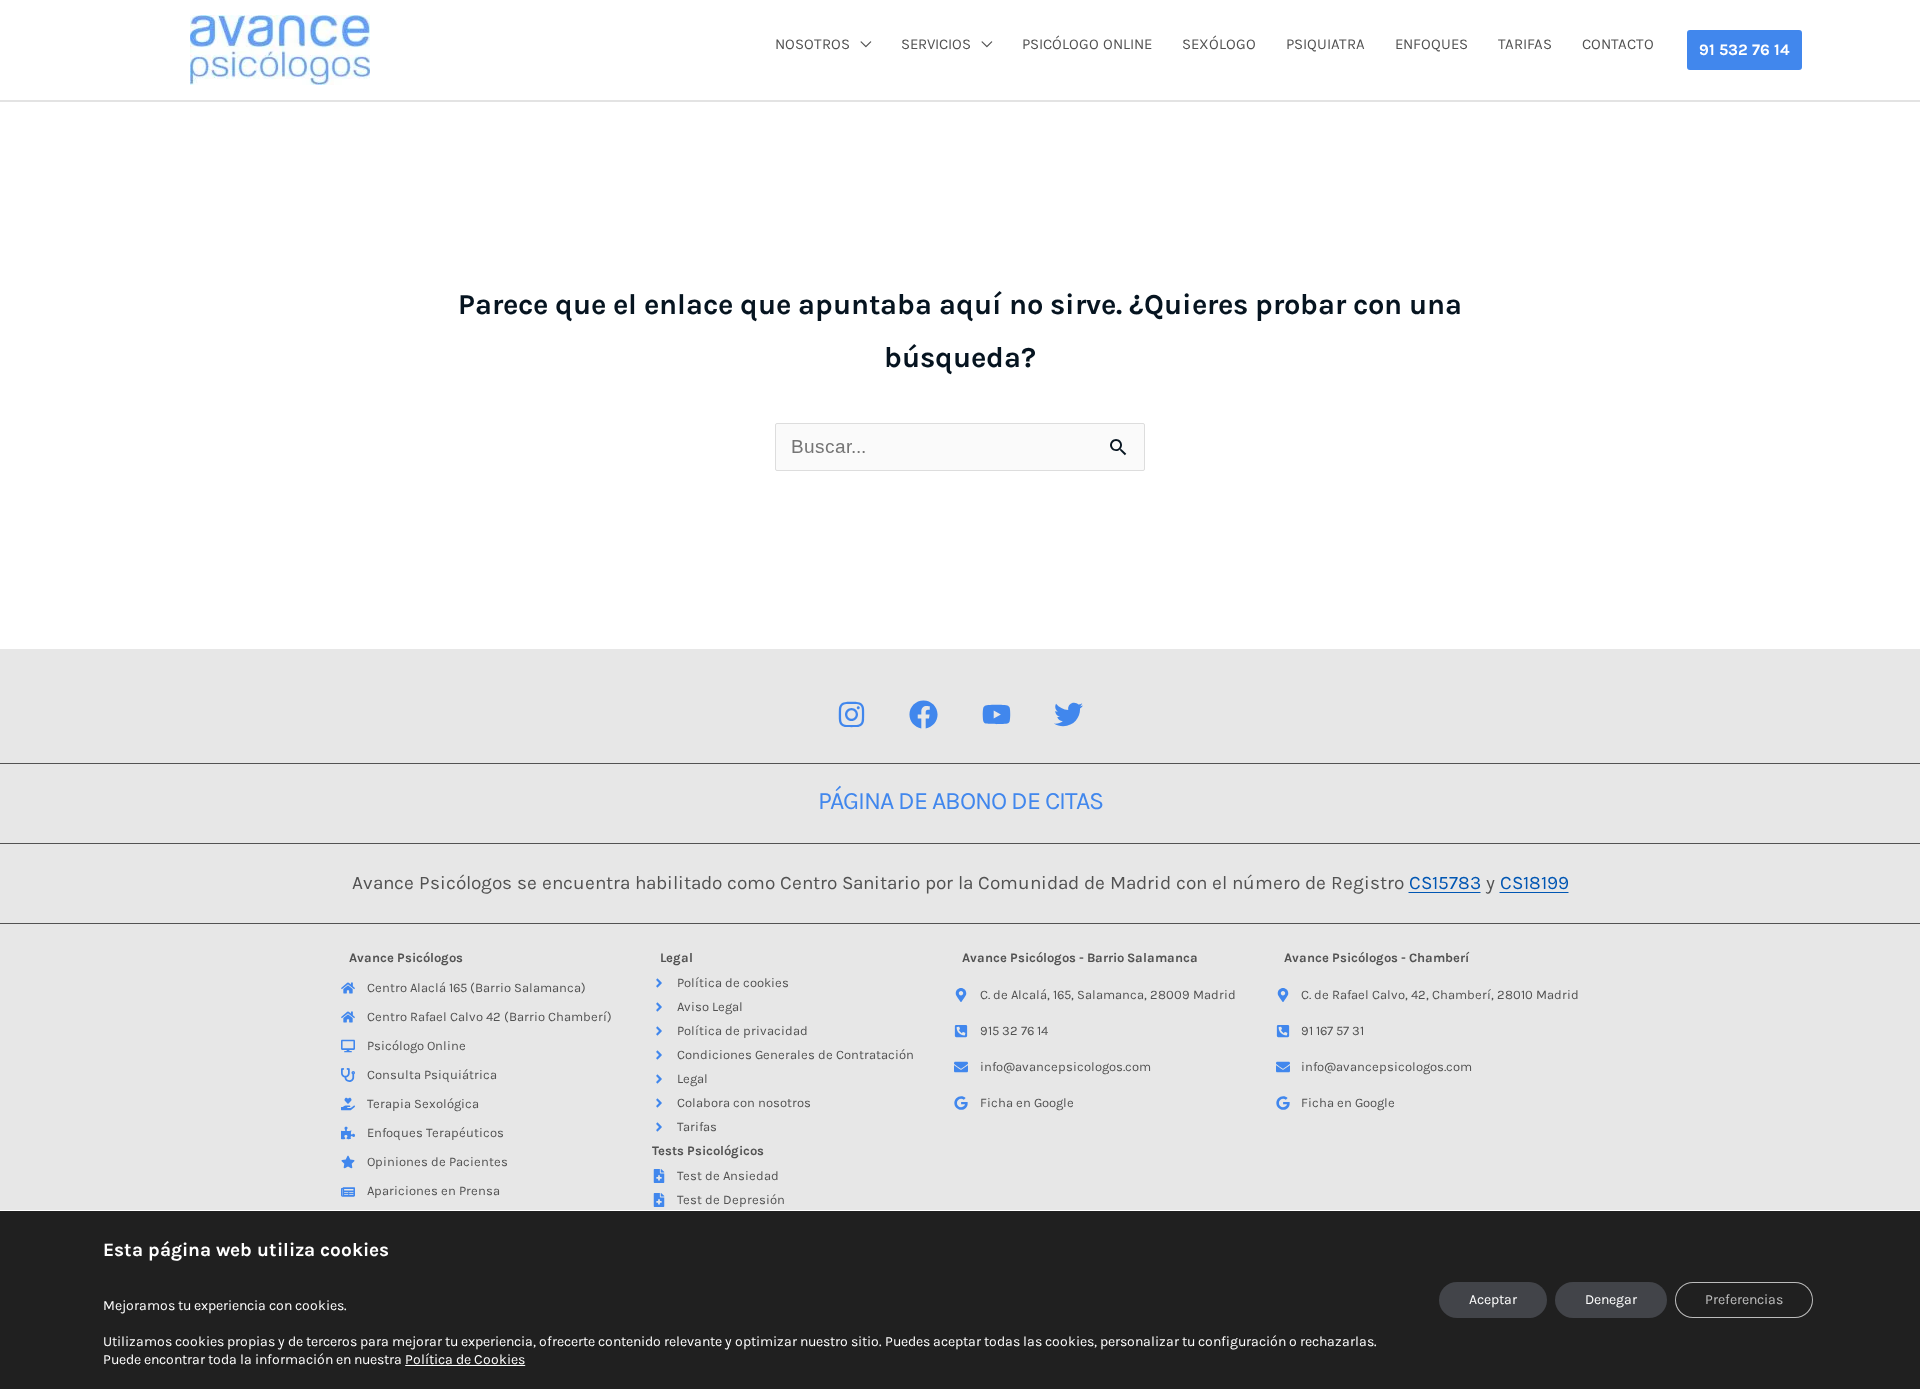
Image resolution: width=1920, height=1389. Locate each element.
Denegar (1611, 1299)
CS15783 (1445, 883)
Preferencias (1744, 1299)
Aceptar (1493, 1299)
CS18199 (1534, 883)
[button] (1744, 50)
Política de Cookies (465, 1359)
